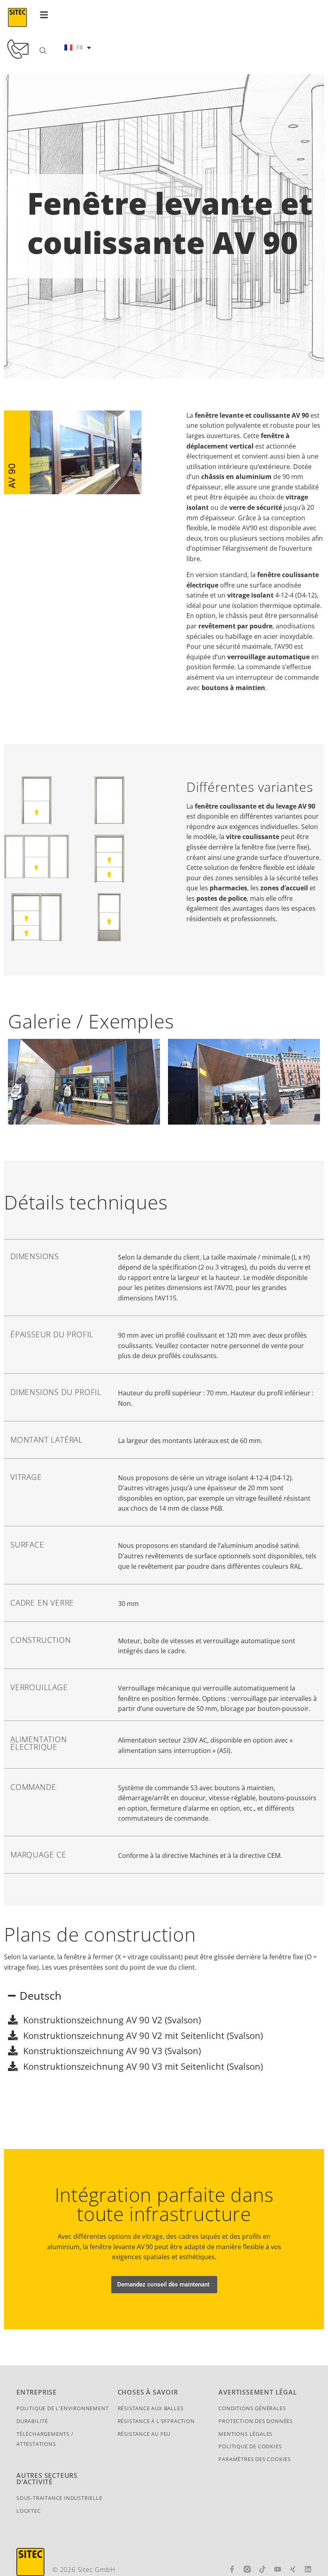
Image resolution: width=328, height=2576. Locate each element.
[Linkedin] (308, 2569)
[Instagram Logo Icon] (247, 2569)
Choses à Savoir (148, 2392)
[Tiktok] (262, 2569)
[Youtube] (278, 2569)
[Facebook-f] (232, 2569)
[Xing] (293, 2569)
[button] (44, 15)
